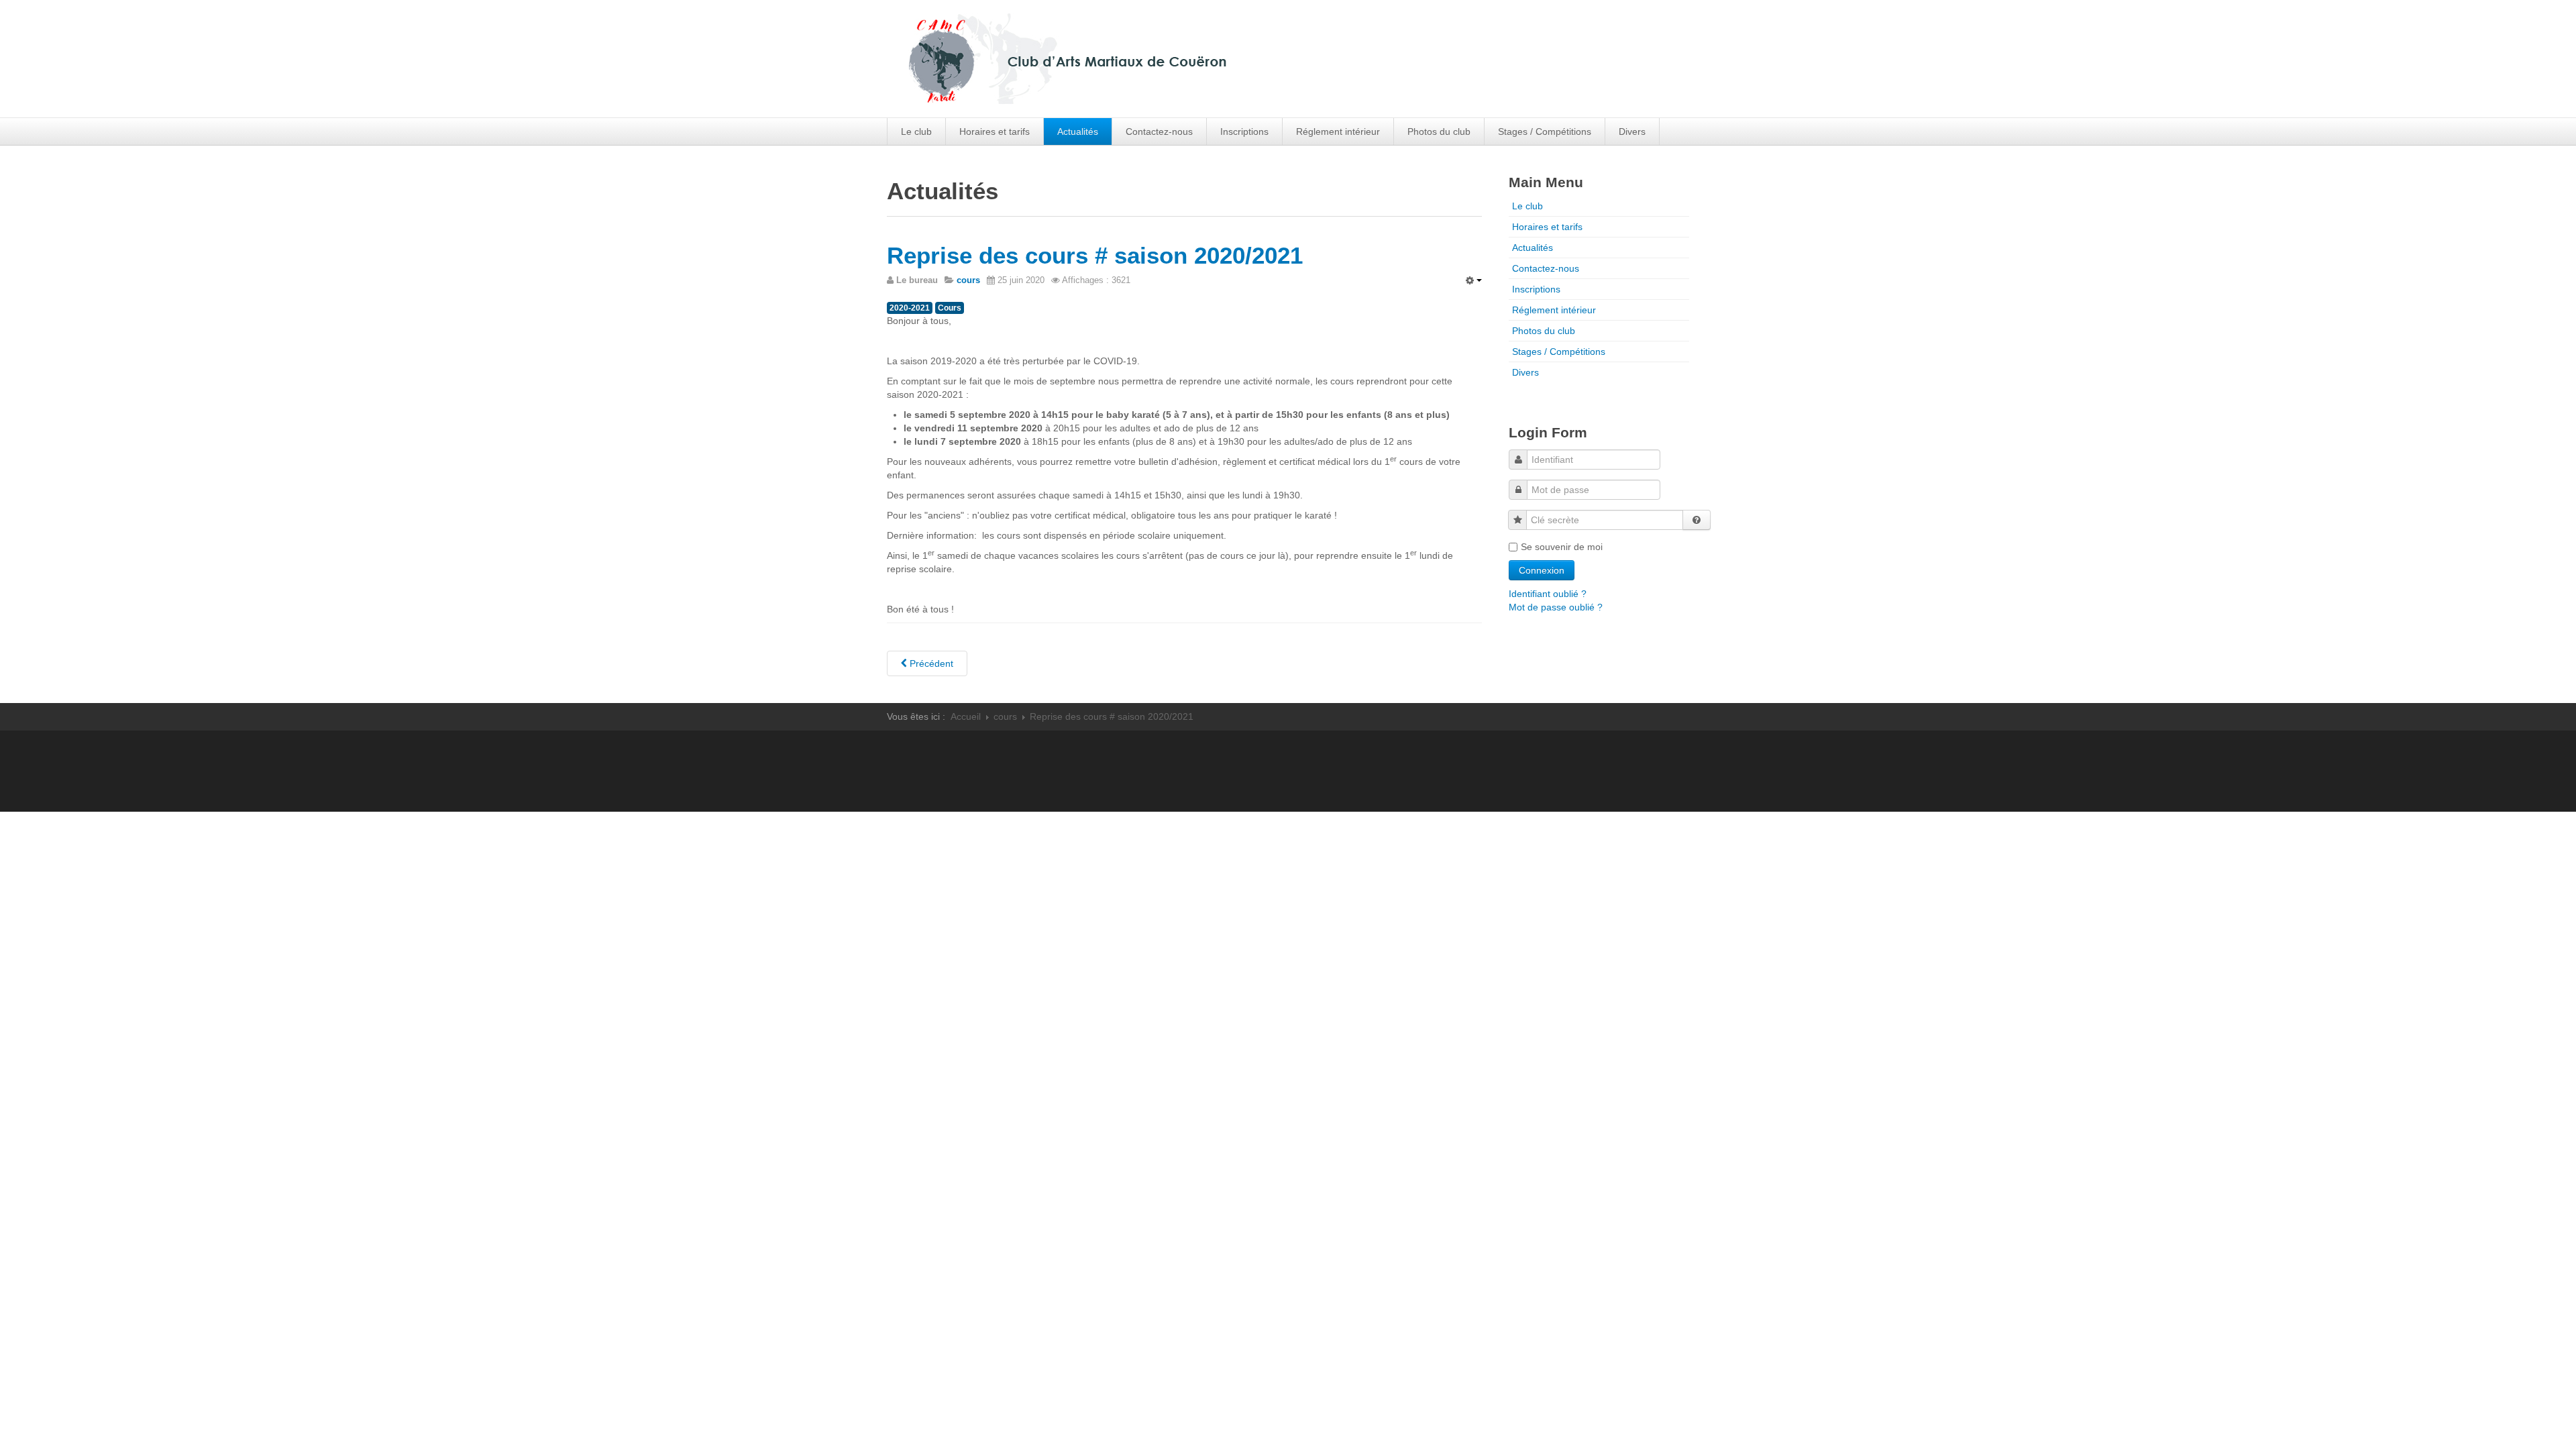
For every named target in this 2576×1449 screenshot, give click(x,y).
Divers (1632, 131)
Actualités (1078, 131)
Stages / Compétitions (1545, 131)
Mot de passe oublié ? (1556, 607)
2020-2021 (910, 308)
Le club (916, 131)
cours (1005, 716)
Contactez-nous (1159, 131)
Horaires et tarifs (995, 131)
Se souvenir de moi (1562, 547)
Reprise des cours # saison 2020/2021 (1095, 255)
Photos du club (1439, 131)
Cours (950, 308)
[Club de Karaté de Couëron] (1173, 57)
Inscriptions (1244, 131)
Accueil (966, 716)
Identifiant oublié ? (1548, 594)
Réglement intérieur (1338, 131)
